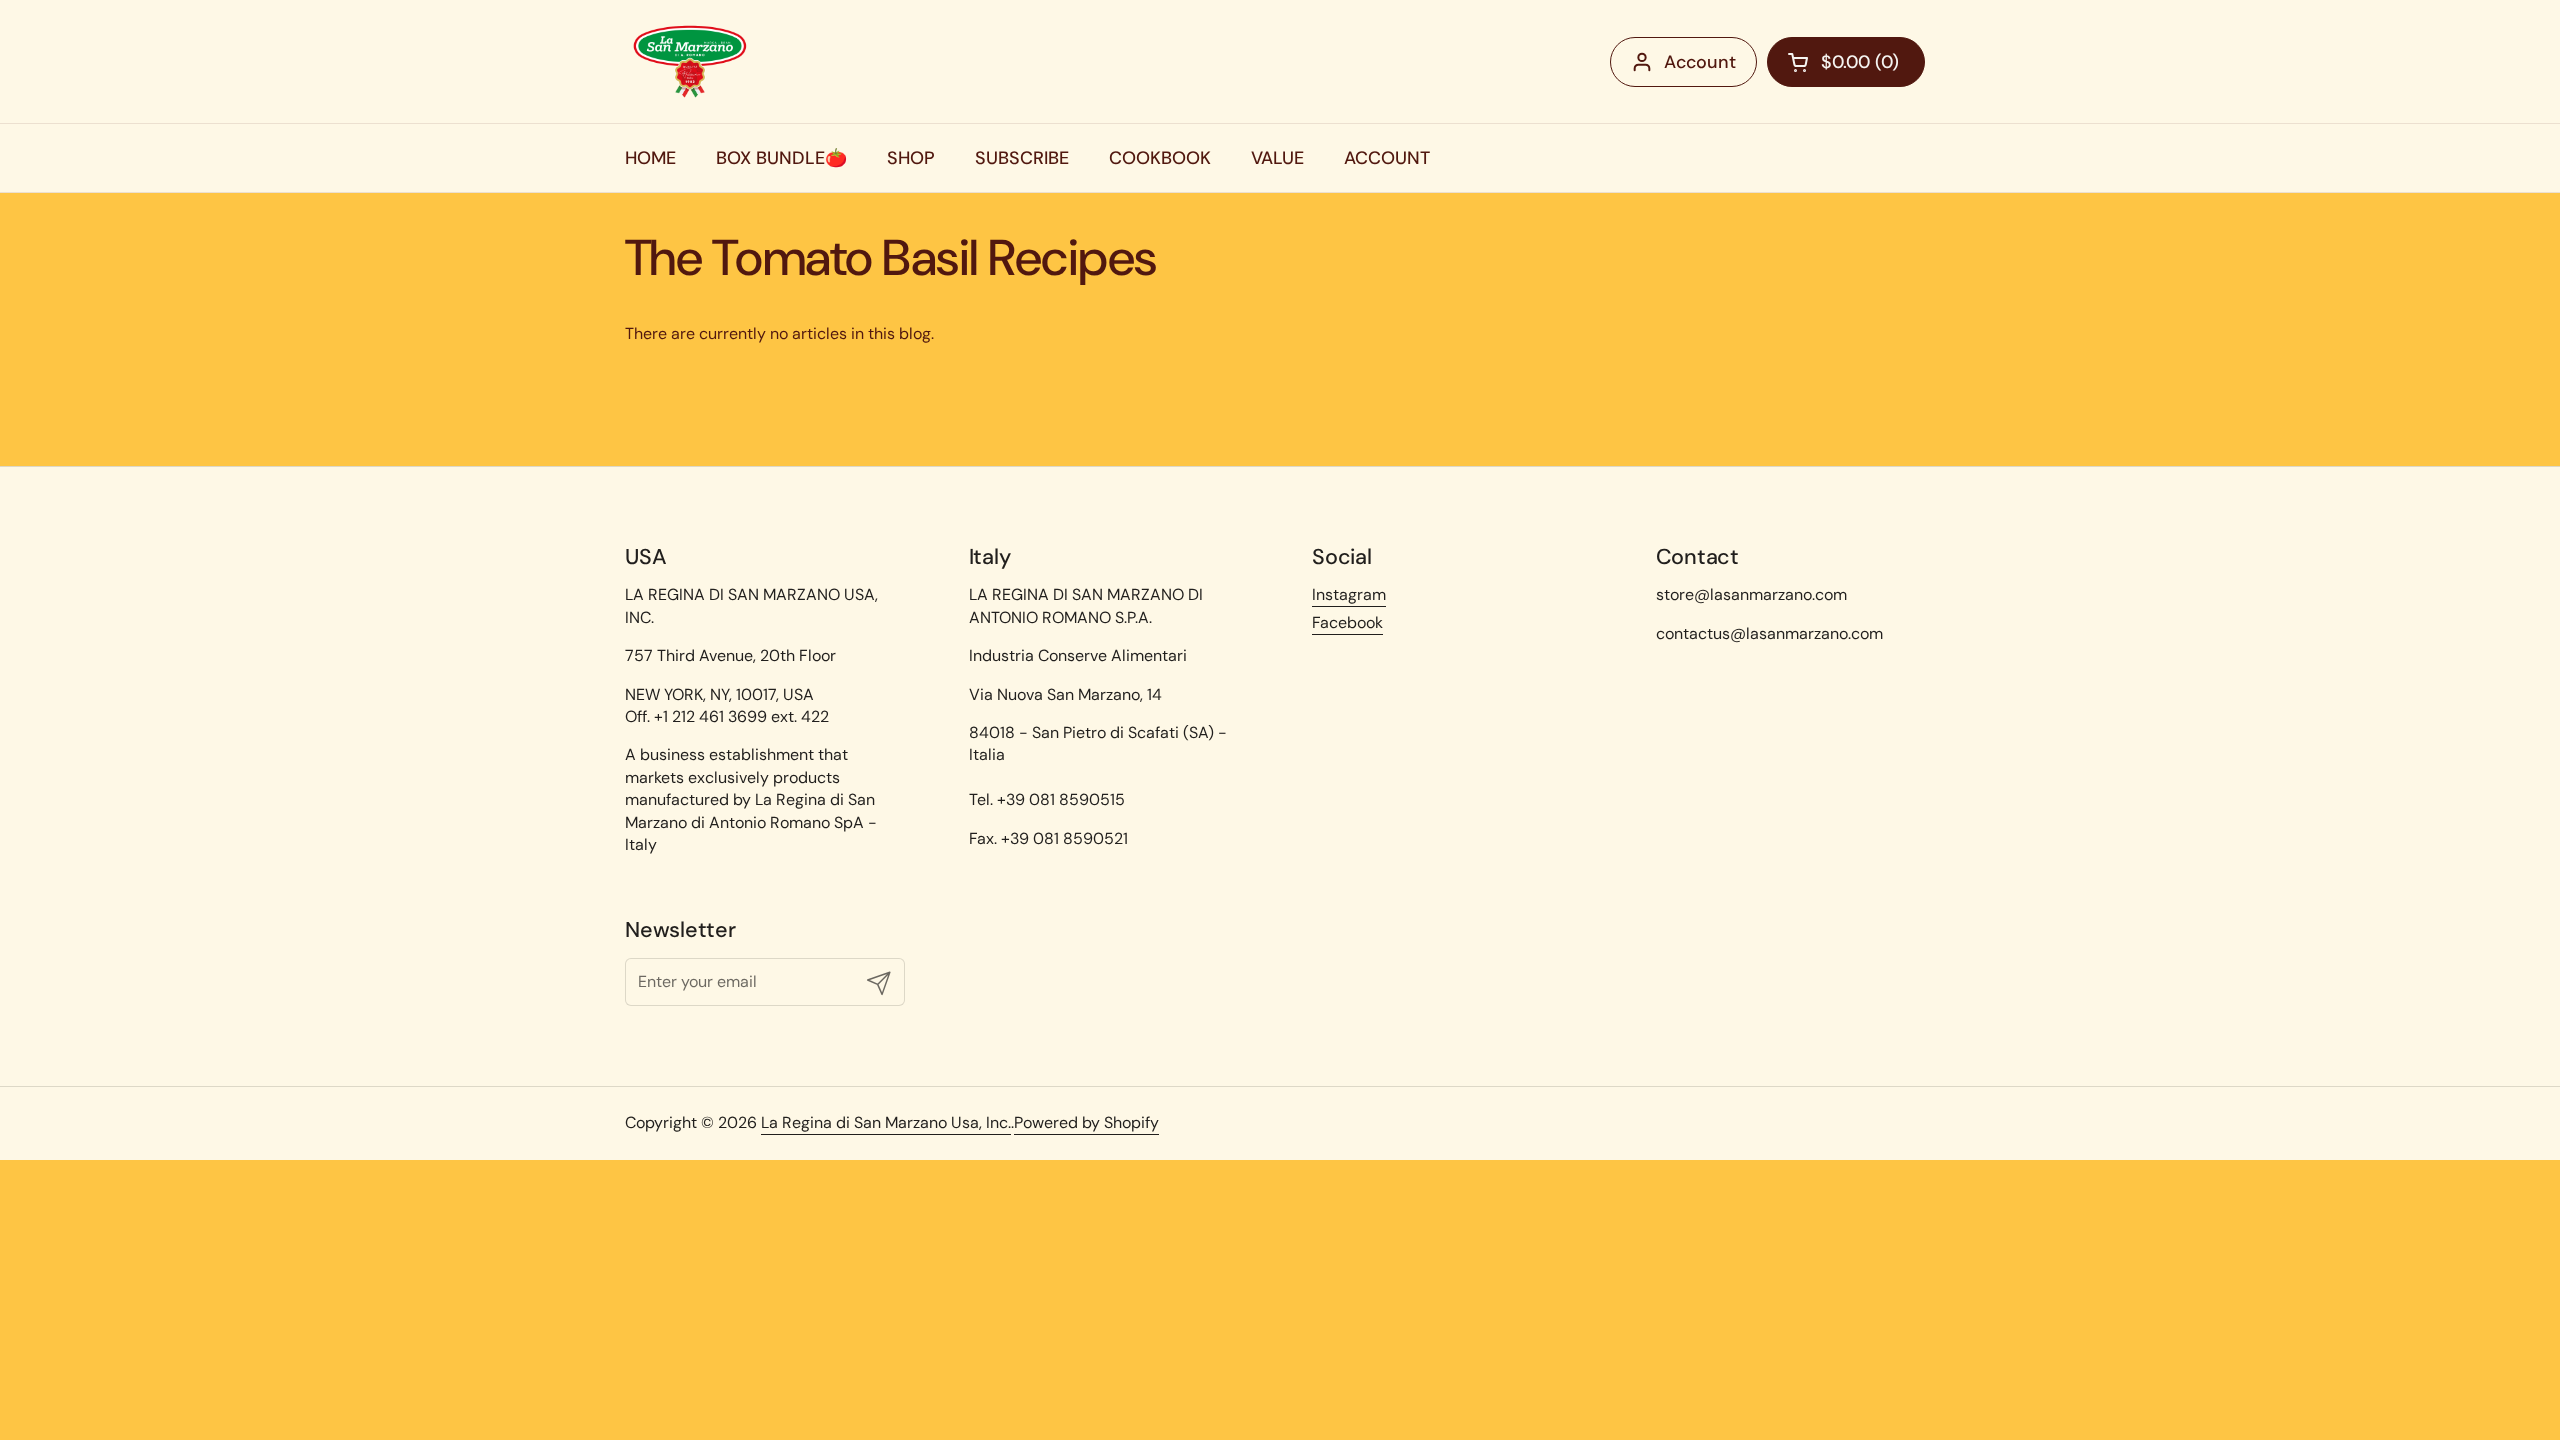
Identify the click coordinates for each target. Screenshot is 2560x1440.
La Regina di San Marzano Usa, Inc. (886, 1122)
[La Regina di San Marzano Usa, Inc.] (690, 61)
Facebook (1347, 622)
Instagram (1349, 594)
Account (1700, 62)
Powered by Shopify (1086, 1122)
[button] (1846, 62)
